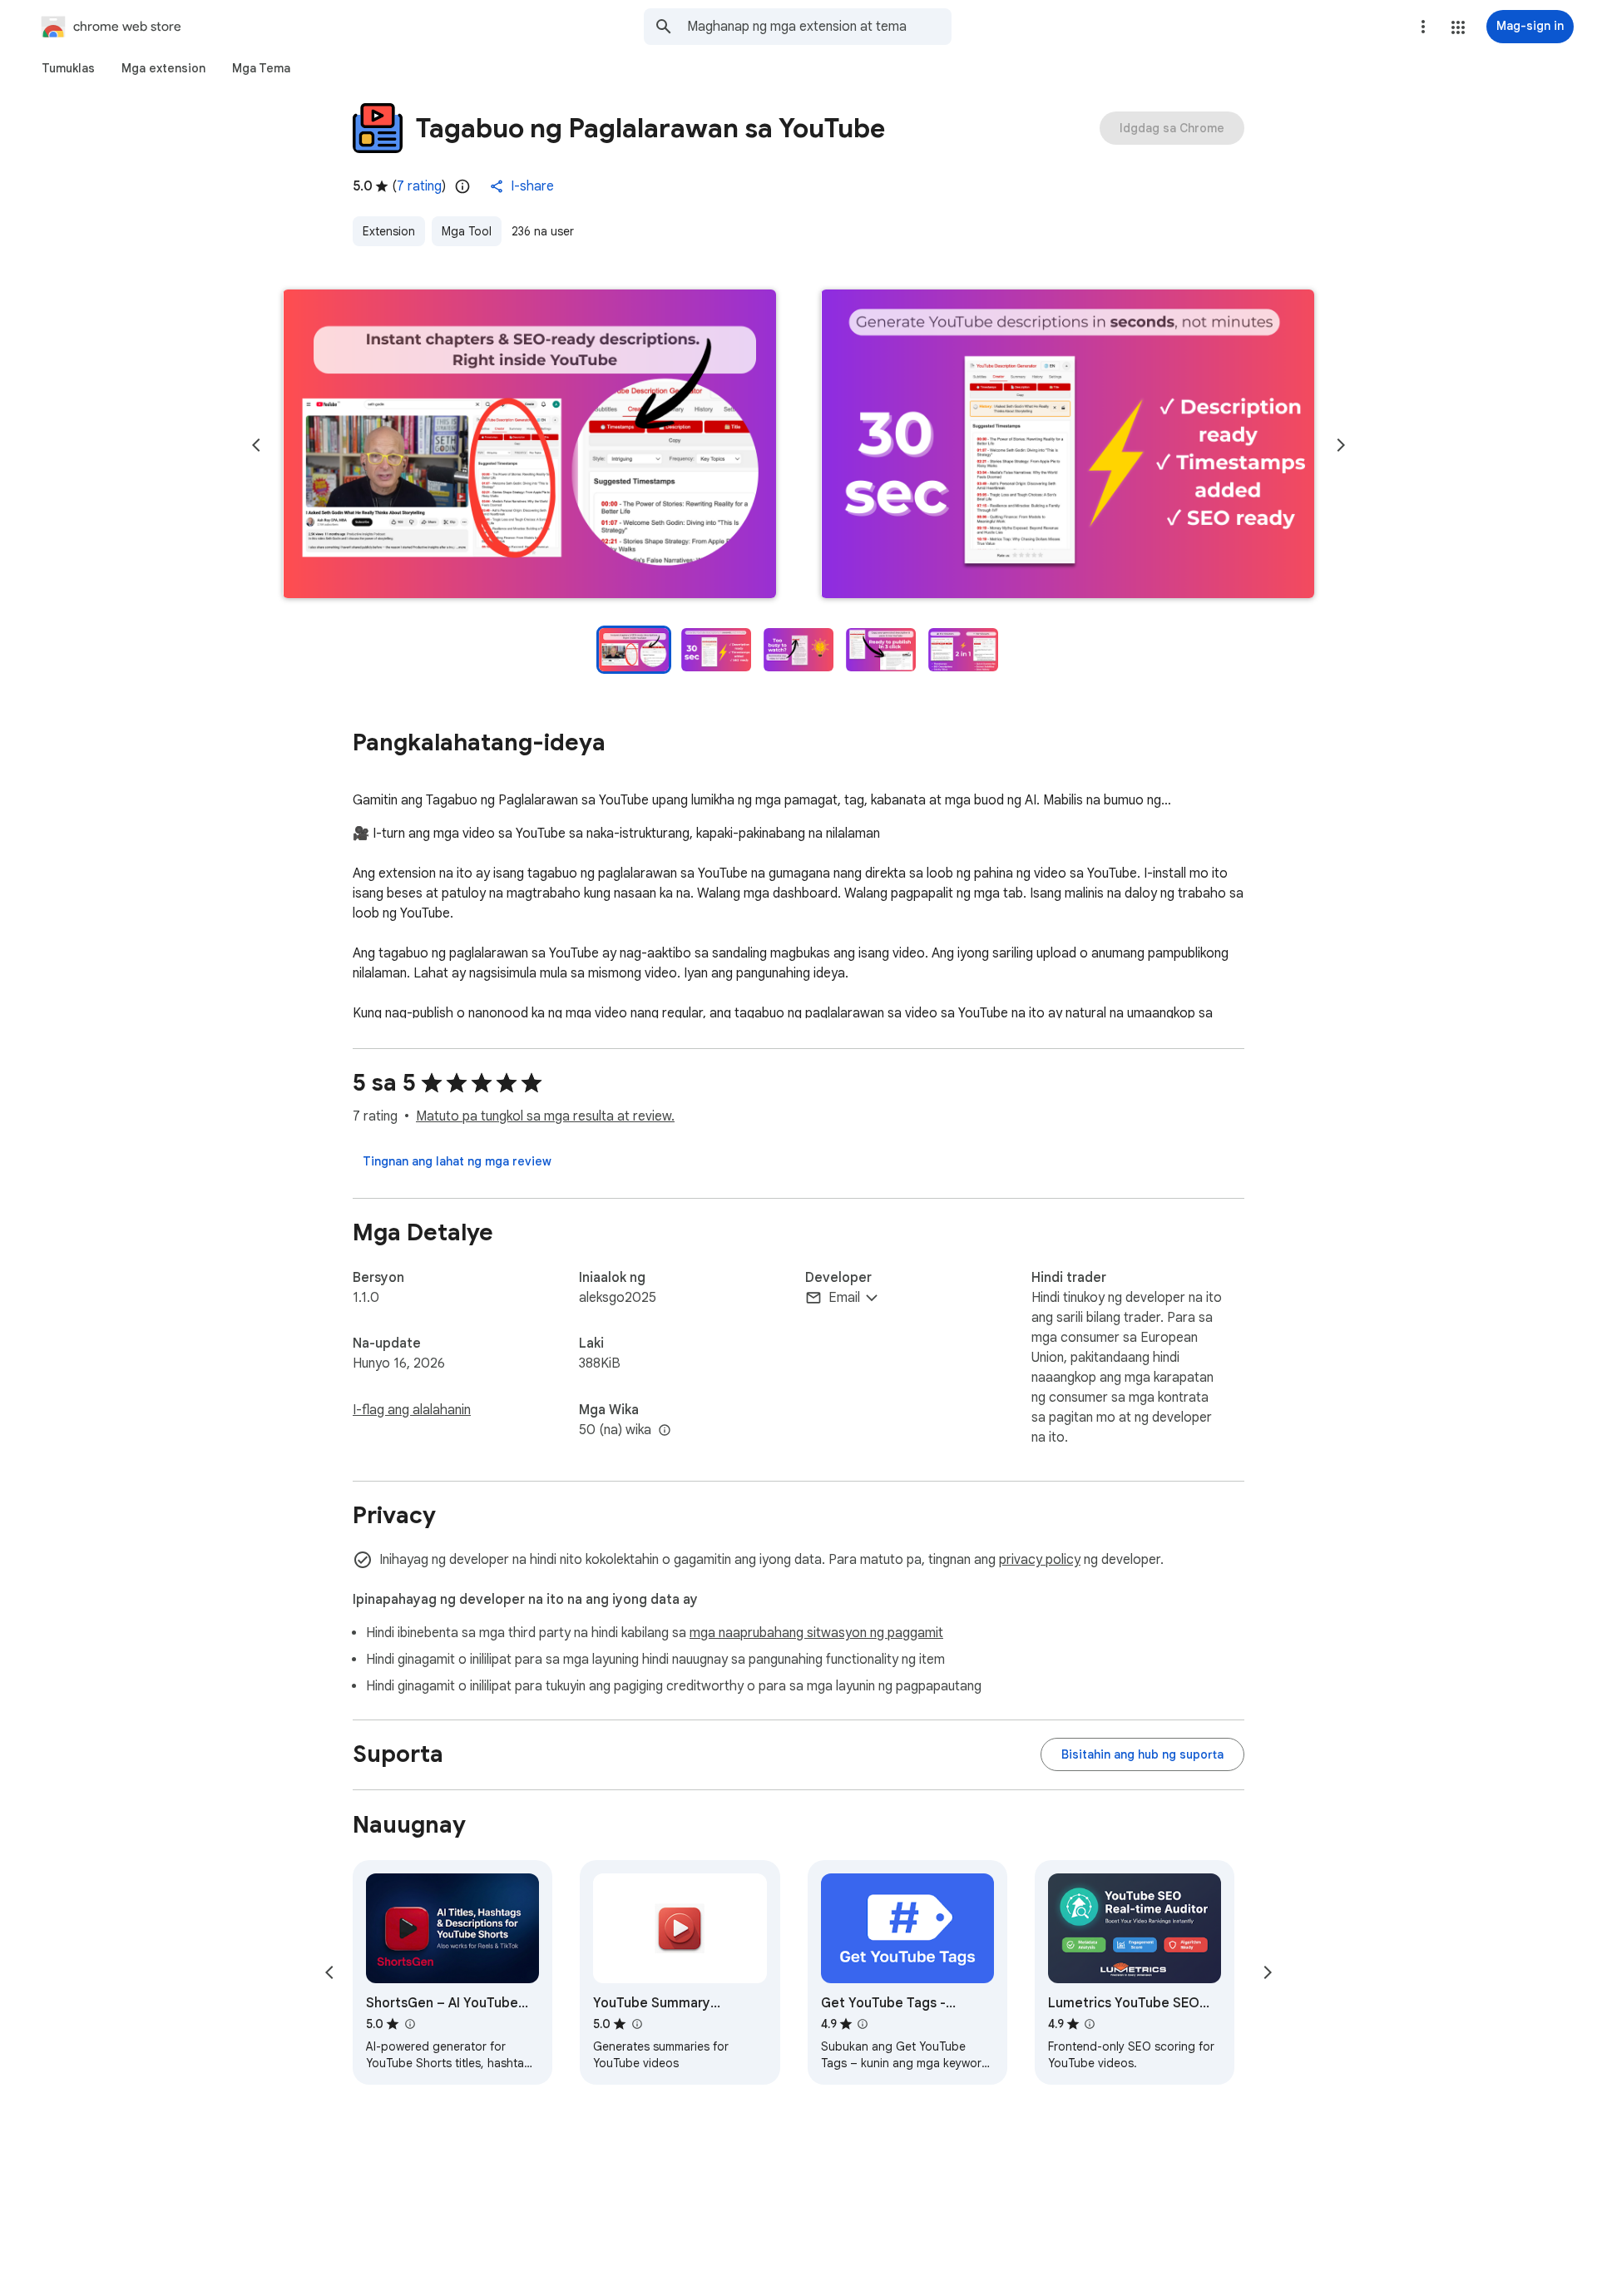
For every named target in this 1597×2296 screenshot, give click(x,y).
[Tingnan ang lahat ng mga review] (457, 1161)
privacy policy (1040, 1560)
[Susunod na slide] (1341, 445)
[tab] (68, 68)
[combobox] (819, 27)
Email (844, 1298)
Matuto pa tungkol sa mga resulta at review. (545, 1116)
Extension (389, 231)
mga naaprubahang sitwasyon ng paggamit (816, 1633)
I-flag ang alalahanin (412, 1410)
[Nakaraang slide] (256, 445)
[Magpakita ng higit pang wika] (665, 1431)
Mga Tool (467, 231)
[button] (1458, 27)
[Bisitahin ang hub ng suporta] (1142, 1754)
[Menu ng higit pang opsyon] (1423, 27)
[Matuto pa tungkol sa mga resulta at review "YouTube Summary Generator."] (636, 2024)
